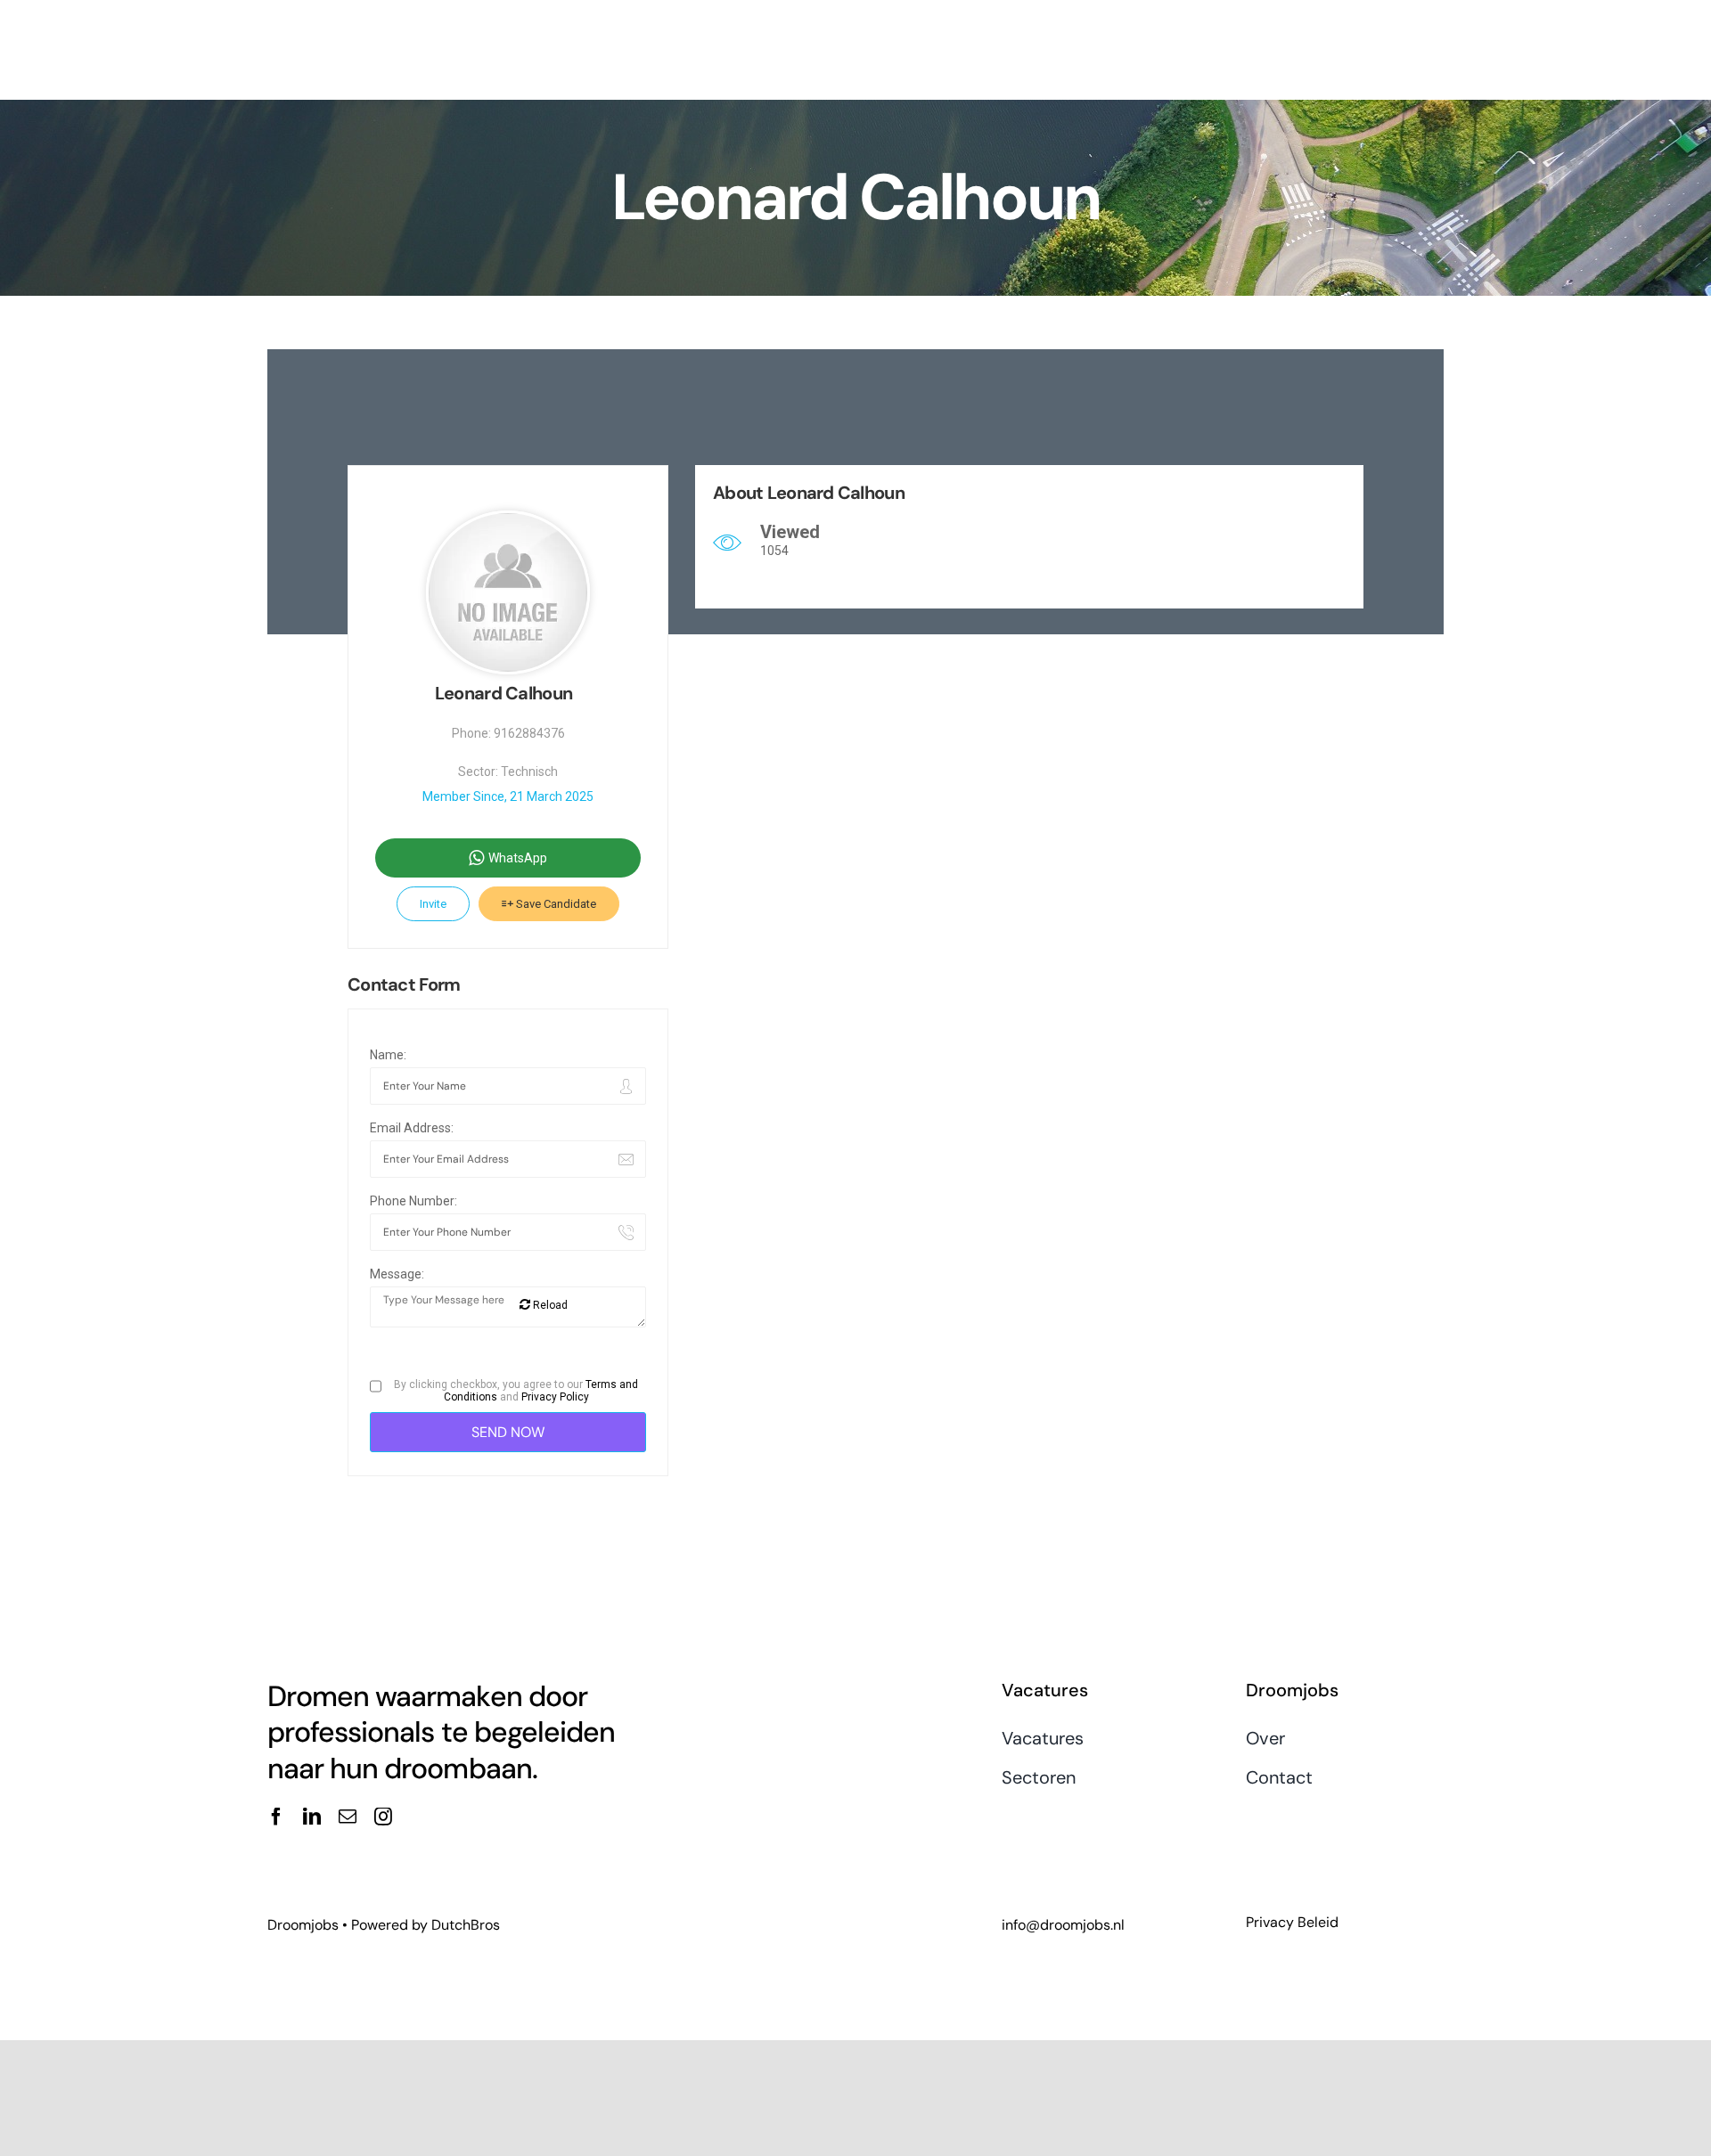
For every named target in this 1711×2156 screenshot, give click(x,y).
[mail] (348, 1817)
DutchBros (466, 1925)
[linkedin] (312, 1817)
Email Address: (412, 1128)
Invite (433, 904)
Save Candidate (555, 904)
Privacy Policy (555, 1397)
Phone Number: (413, 1201)
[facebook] (276, 1817)
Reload (549, 1305)
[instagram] (383, 1817)
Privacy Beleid (1292, 1922)
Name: (388, 1055)
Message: (397, 1274)
